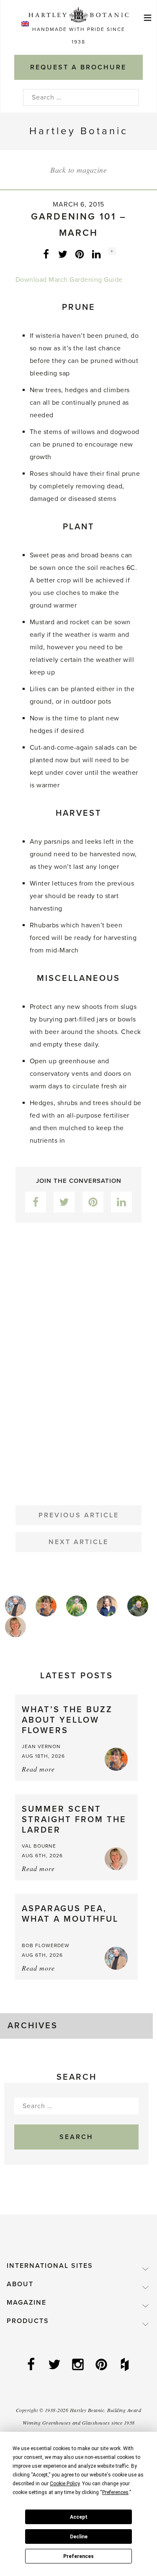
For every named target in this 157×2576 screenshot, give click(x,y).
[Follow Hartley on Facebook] (32, 2365)
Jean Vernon (41, 1746)
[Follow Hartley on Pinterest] (102, 2365)
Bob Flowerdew (46, 1945)
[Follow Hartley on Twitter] (55, 2365)
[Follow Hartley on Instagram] (79, 2365)
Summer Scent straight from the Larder (74, 1820)
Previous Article (79, 1515)
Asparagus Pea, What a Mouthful (70, 1914)
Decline (79, 2537)
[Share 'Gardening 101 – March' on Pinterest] (80, 254)
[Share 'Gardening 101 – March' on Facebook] (46, 254)
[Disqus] (78, 1357)
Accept (79, 2517)
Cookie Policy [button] (65, 2484)
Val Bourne (39, 1846)
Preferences (78, 2556)
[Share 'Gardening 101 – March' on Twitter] (63, 254)
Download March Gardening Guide (69, 280)
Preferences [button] (115, 2492)
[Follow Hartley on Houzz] (126, 2365)
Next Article (78, 1542)
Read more (38, 1769)
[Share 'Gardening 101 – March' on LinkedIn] (96, 254)
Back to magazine (78, 170)
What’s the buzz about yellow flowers (67, 1720)
